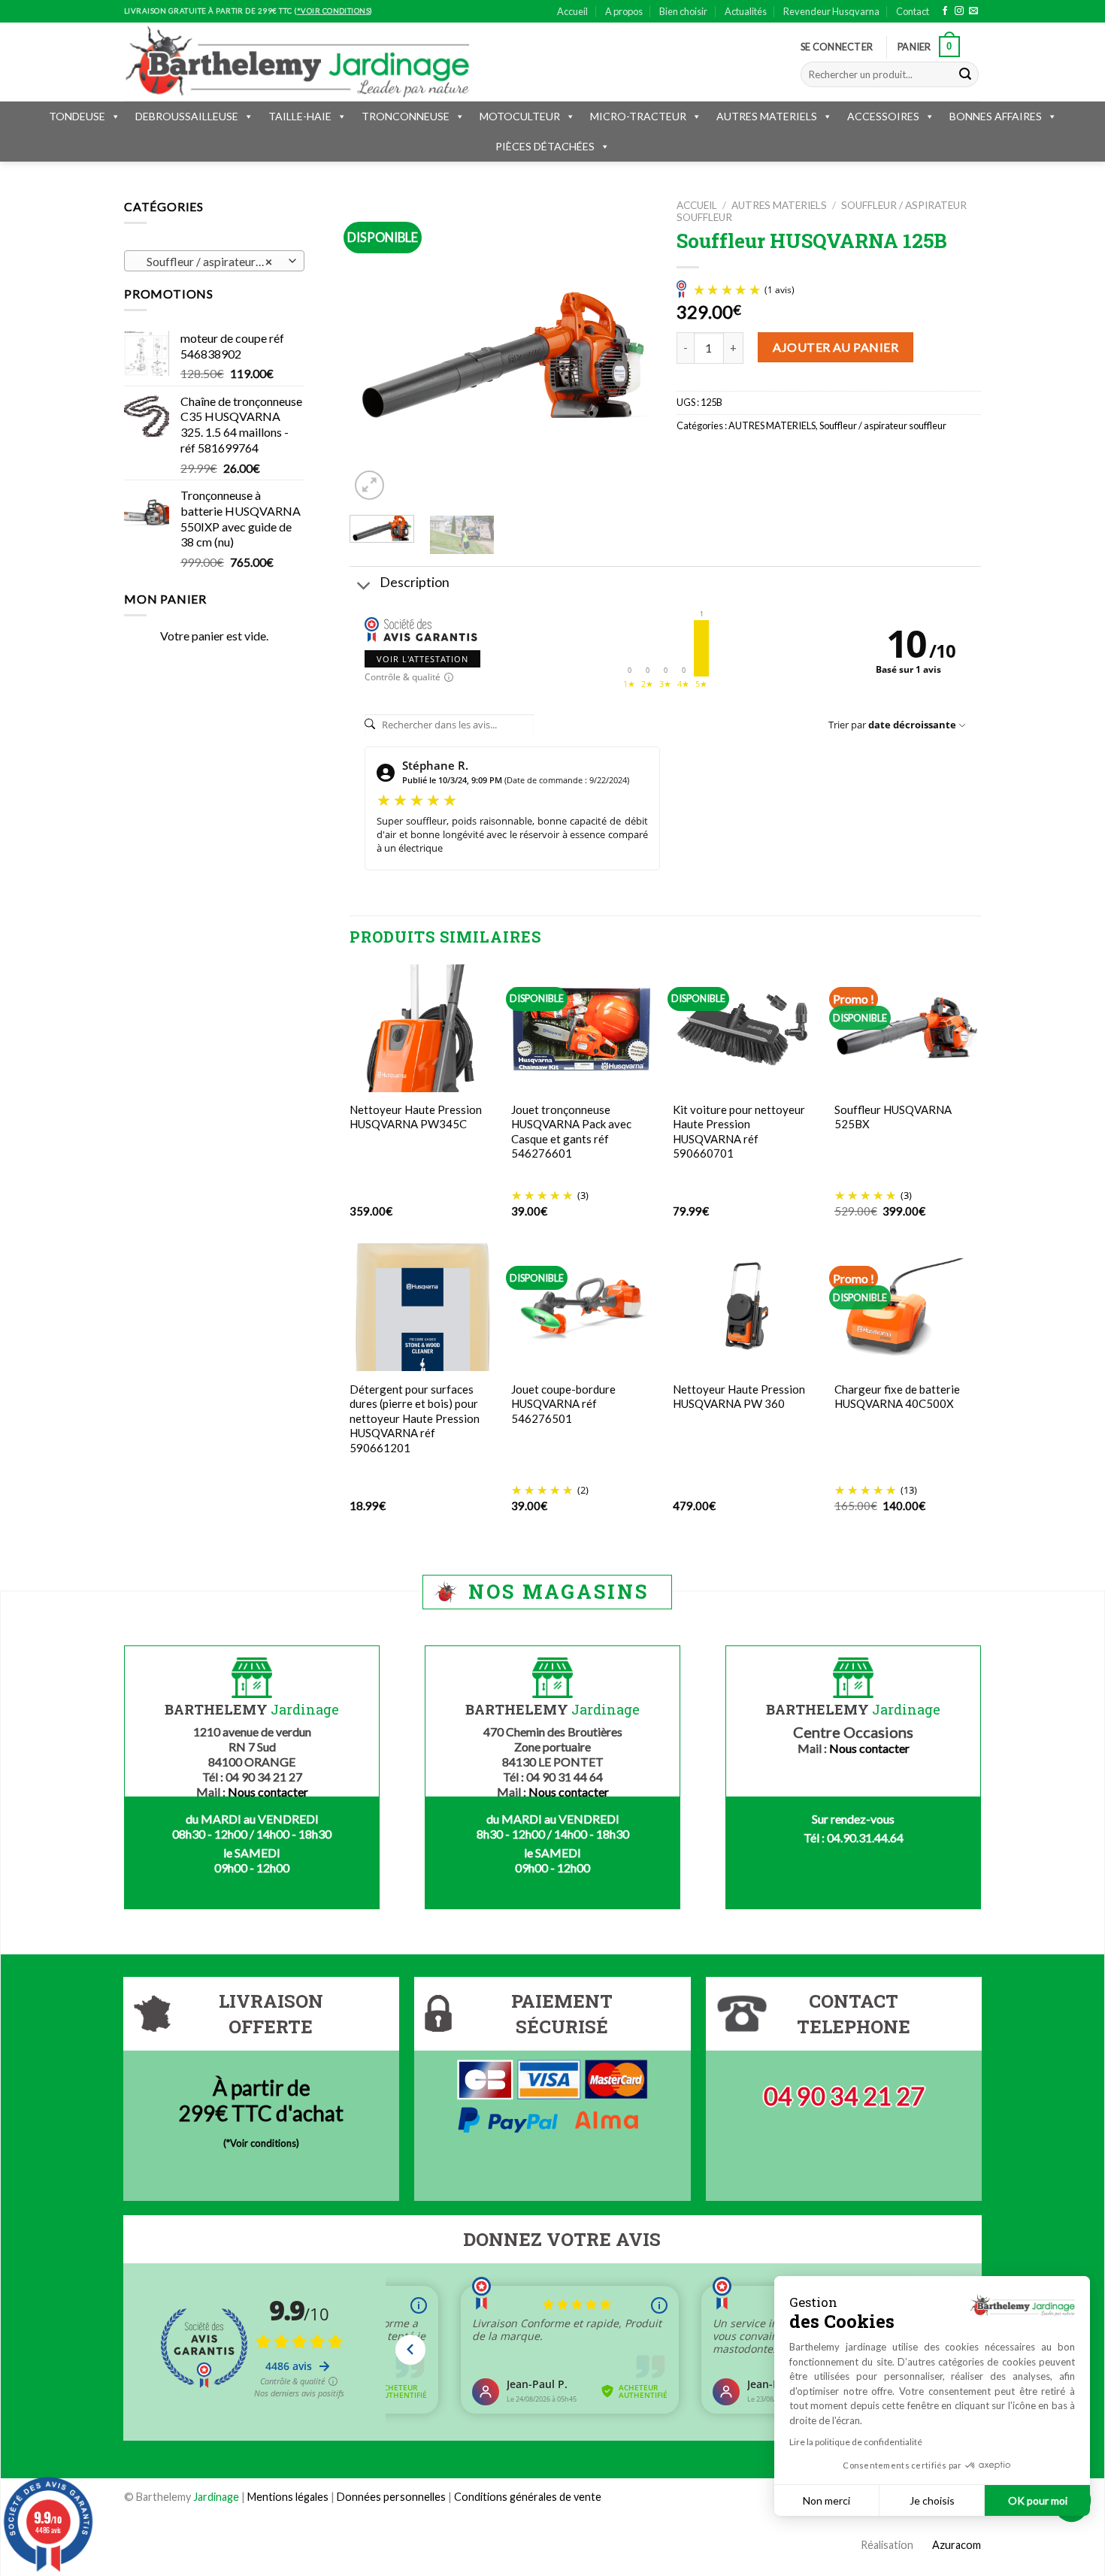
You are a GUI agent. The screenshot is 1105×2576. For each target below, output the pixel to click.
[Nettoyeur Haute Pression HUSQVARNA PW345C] (423, 1028)
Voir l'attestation (422, 659)
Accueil (572, 11)
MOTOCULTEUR (520, 116)
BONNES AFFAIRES (996, 116)
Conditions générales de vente (528, 2497)
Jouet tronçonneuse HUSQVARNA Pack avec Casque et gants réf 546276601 (571, 1132)
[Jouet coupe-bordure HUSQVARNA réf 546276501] (584, 1308)
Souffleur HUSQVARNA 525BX (893, 1117)
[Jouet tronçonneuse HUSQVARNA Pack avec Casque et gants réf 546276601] (581, 1028)
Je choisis (932, 2500)
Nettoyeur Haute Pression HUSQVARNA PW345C (416, 1117)
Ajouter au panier (836, 347)
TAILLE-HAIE (300, 116)
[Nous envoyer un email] (973, 11)
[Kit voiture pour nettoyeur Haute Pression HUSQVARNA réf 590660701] (746, 1028)
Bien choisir (683, 11)
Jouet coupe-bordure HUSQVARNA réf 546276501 (563, 1404)
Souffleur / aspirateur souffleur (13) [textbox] (214, 262)
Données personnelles (392, 2497)
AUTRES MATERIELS (767, 116)
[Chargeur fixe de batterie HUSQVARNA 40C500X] (908, 1307)
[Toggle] (364, 587)
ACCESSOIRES (883, 116)
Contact (913, 11)
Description (415, 582)
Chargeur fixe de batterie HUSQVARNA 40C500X (897, 1397)
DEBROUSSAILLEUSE (187, 116)
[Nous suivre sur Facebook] (945, 11)
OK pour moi (1038, 2500)
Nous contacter (268, 1792)
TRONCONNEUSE (406, 116)
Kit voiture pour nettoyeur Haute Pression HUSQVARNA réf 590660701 (739, 1132)
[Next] (629, 351)
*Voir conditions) (263, 2143)
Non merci (826, 2500)
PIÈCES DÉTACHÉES (545, 146)
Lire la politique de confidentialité (856, 2442)
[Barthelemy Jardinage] (297, 62)
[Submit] (965, 74)
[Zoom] (369, 485)
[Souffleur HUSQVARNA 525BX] (908, 1028)
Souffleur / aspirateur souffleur (883, 425)
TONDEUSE (77, 116)
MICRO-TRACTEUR (638, 116)
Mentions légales (288, 2497)
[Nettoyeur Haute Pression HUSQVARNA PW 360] (746, 1307)
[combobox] (214, 261)
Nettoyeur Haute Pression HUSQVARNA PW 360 (739, 1397)
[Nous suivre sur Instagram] (959, 11)
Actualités (746, 11)
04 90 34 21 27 (844, 2096)
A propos (624, 11)
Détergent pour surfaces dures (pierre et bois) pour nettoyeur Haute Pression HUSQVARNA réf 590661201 (415, 1418)
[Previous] (374, 351)
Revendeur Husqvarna (831, 11)
